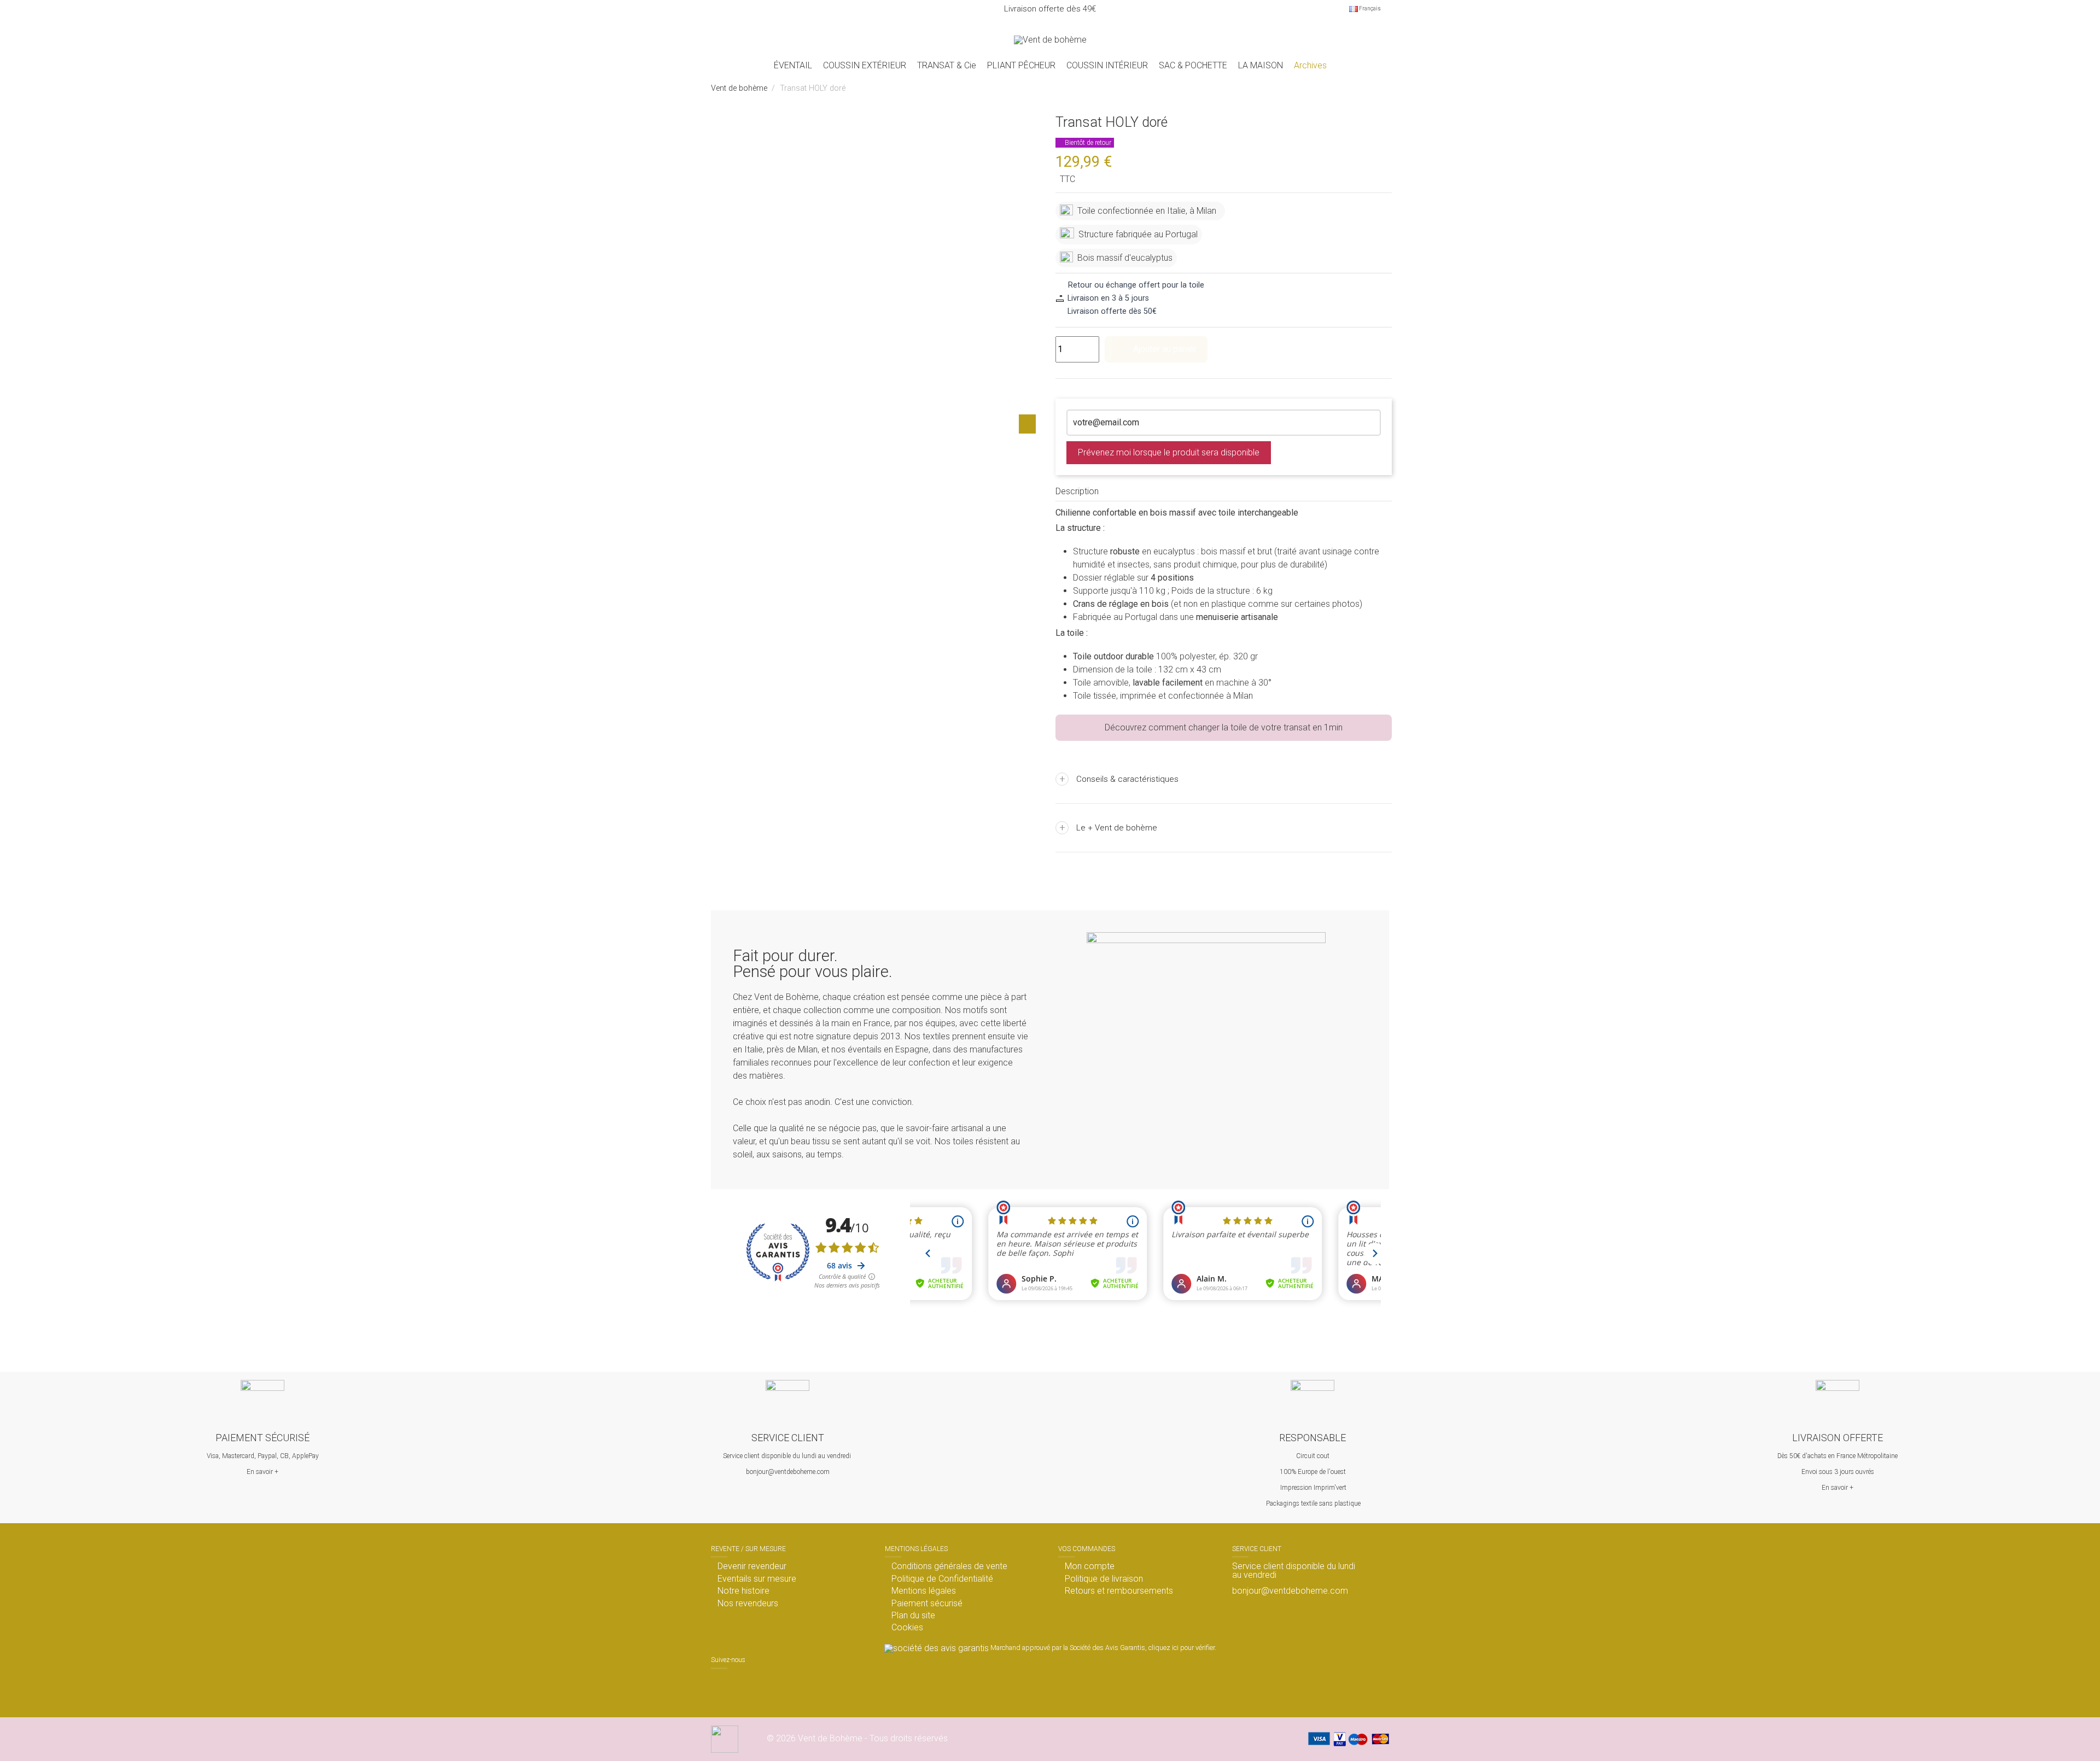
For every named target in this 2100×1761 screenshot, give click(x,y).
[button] (865, 66)
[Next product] (1384, 89)
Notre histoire (743, 1591)
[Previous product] (1372, 89)
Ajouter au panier (1165, 349)
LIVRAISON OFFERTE (1837, 1438)
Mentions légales (924, 1591)
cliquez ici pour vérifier (1182, 1648)
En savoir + (262, 1472)
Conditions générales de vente (949, 1566)
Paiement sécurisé (927, 1604)
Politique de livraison (1104, 1579)
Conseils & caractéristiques (1119, 779)
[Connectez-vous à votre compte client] (1355, 40)
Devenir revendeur (752, 1566)
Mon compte (1090, 1566)
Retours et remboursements (1119, 1591)
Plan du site (913, 1616)
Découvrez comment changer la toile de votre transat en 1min (1224, 727)
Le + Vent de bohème (1109, 827)
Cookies (907, 1628)
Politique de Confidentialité (942, 1579)
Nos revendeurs (748, 1604)
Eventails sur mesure (757, 1579)
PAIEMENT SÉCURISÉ (262, 1438)
